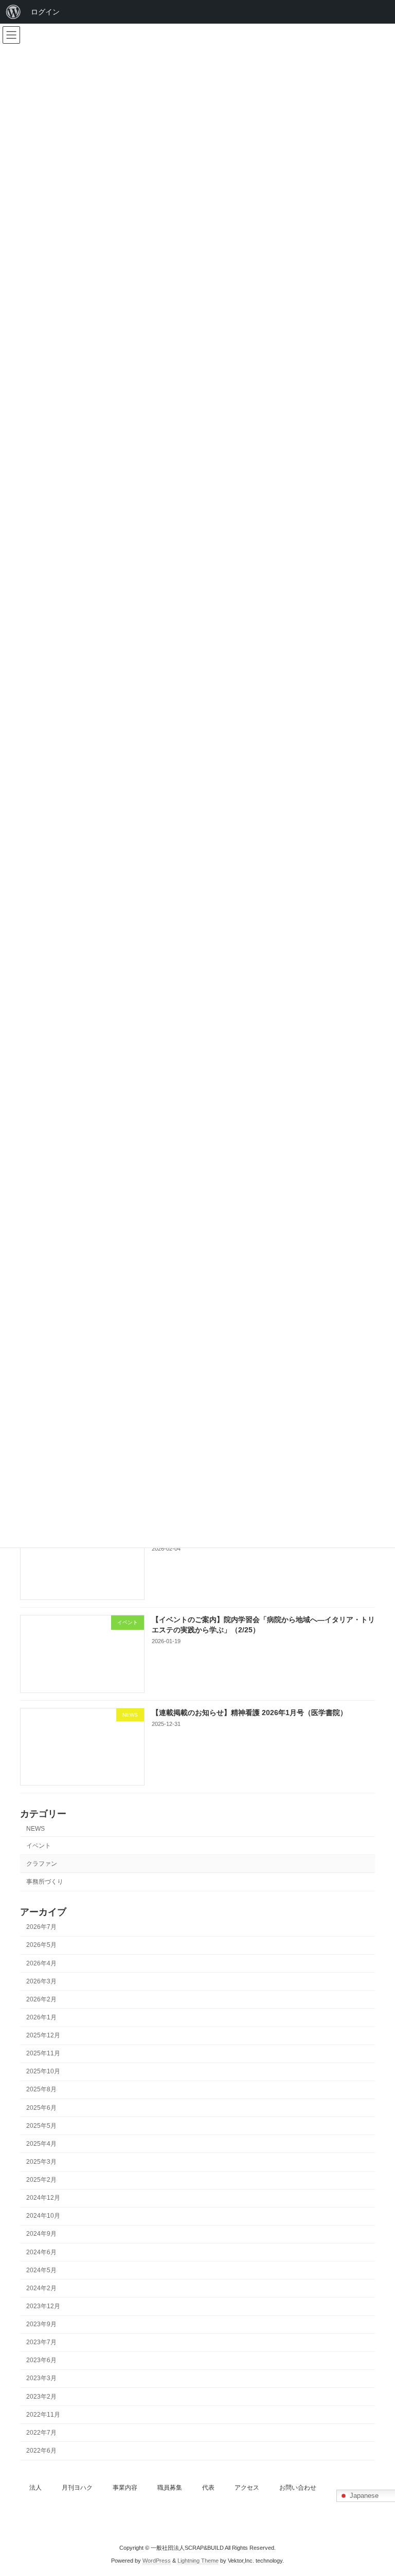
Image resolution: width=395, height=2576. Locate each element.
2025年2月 (41, 2180)
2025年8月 (41, 2090)
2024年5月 (41, 2270)
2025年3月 (41, 2162)
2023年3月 (41, 2379)
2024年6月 (41, 2252)
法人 (35, 2488)
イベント (39, 1846)
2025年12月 (43, 2035)
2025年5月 (41, 2126)
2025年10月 (43, 2072)
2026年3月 (41, 1981)
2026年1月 (41, 2017)
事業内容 (125, 2488)
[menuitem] (13, 12)
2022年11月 (43, 2415)
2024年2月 (41, 2288)
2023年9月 (41, 2324)
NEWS (35, 1829)
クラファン (42, 1864)
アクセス (247, 2488)
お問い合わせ (298, 2488)
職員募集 (170, 2488)
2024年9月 (41, 2234)
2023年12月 (43, 2306)
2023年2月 (41, 2397)
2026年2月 (41, 1999)
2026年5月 (41, 1945)
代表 (208, 2488)
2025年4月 (41, 2144)
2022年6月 (41, 2451)
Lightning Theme (198, 2561)
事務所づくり (45, 1882)
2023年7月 (41, 2342)
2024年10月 (43, 2216)
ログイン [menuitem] (45, 12)
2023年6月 (41, 2361)
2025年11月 (43, 2053)
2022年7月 (41, 2433)
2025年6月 (41, 2108)
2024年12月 (43, 2198)
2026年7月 (41, 1927)
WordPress (157, 2561)
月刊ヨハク (77, 2488)
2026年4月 (41, 1963)
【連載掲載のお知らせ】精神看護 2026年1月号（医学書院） (249, 1713)
